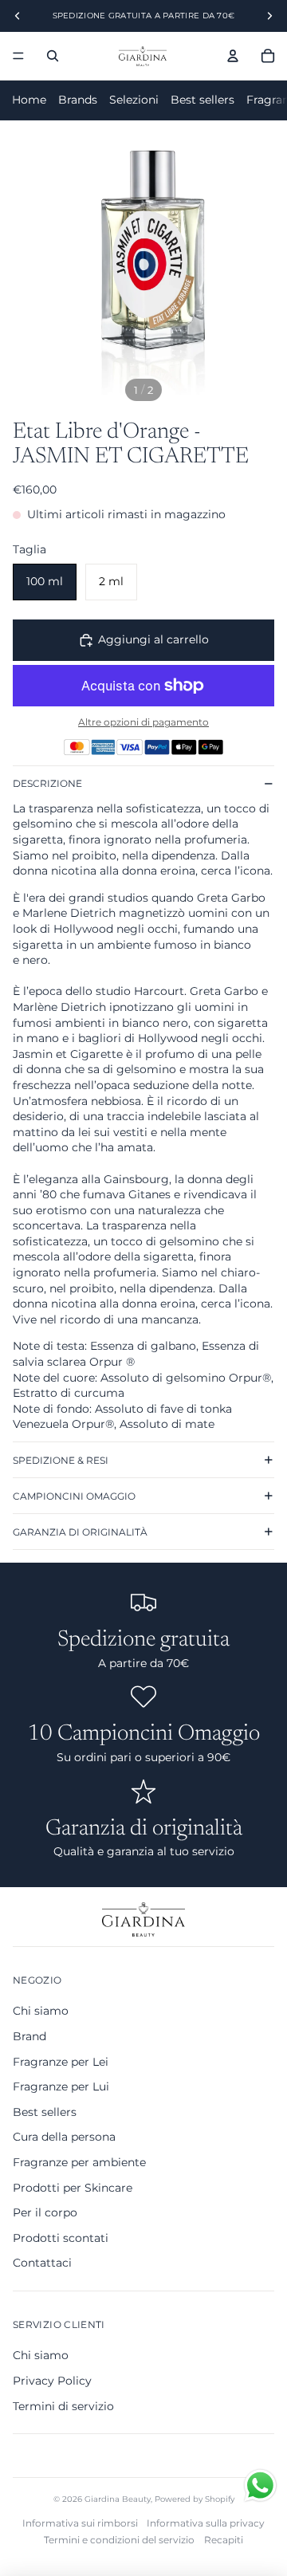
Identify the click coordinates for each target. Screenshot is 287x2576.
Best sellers (202, 100)
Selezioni (134, 100)
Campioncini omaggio (74, 1496)
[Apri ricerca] (53, 56)
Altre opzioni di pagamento (143, 722)
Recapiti (224, 2540)
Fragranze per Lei (61, 2062)
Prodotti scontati (61, 2238)
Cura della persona (64, 2137)
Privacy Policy (52, 2381)
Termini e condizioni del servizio (119, 2540)
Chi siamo (41, 2011)
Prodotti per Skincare (73, 2188)
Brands (78, 100)
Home (29, 100)
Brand (29, 2036)
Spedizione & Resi (61, 1460)
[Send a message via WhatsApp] (260, 2486)
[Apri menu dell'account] (233, 56)
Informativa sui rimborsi (80, 2523)
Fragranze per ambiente (79, 2162)
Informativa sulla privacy (206, 2523)
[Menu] (18, 56)
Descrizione (47, 783)
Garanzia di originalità (80, 1532)
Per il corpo (45, 2212)
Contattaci (42, 2263)
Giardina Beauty (118, 2499)
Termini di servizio (63, 2406)
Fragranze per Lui (61, 2086)
